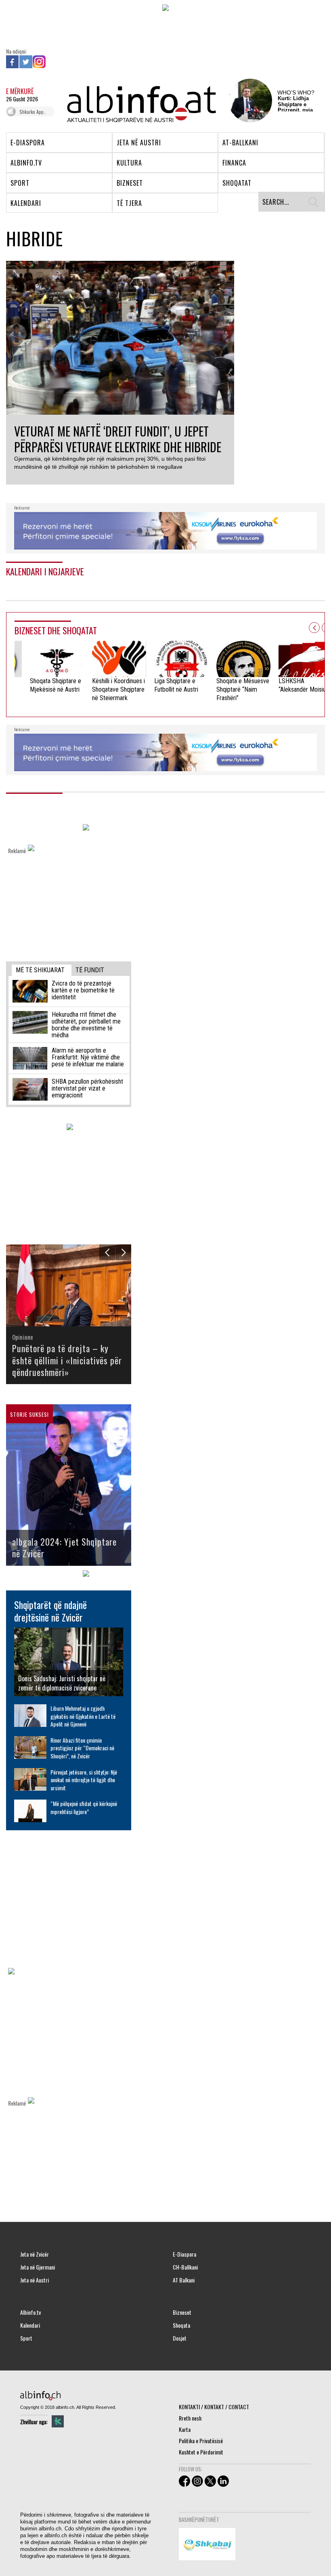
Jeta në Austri (35, 2280)
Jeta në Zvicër (35, 2254)
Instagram (39, 62)
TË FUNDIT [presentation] (90, 970)
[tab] (42, 970)
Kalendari (30, 2325)
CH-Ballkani (185, 2267)
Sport (26, 2338)
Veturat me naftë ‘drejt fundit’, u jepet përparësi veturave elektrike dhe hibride (118, 439)
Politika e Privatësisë (201, 2441)
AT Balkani (184, 2280)
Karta (185, 2429)
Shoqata (181, 2325)
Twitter (26, 62)
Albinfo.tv (30, 2312)
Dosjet (180, 2338)
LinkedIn (52, 62)
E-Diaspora (184, 2254)
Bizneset (182, 2312)
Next (123, 1252)
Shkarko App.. (33, 112)
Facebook (13, 62)
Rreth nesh (190, 2418)
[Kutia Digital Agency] (58, 2421)
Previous (314, 628)
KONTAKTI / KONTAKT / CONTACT (214, 2407)
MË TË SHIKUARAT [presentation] (40, 970)
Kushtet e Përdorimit (201, 2452)
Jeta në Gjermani (38, 2267)
